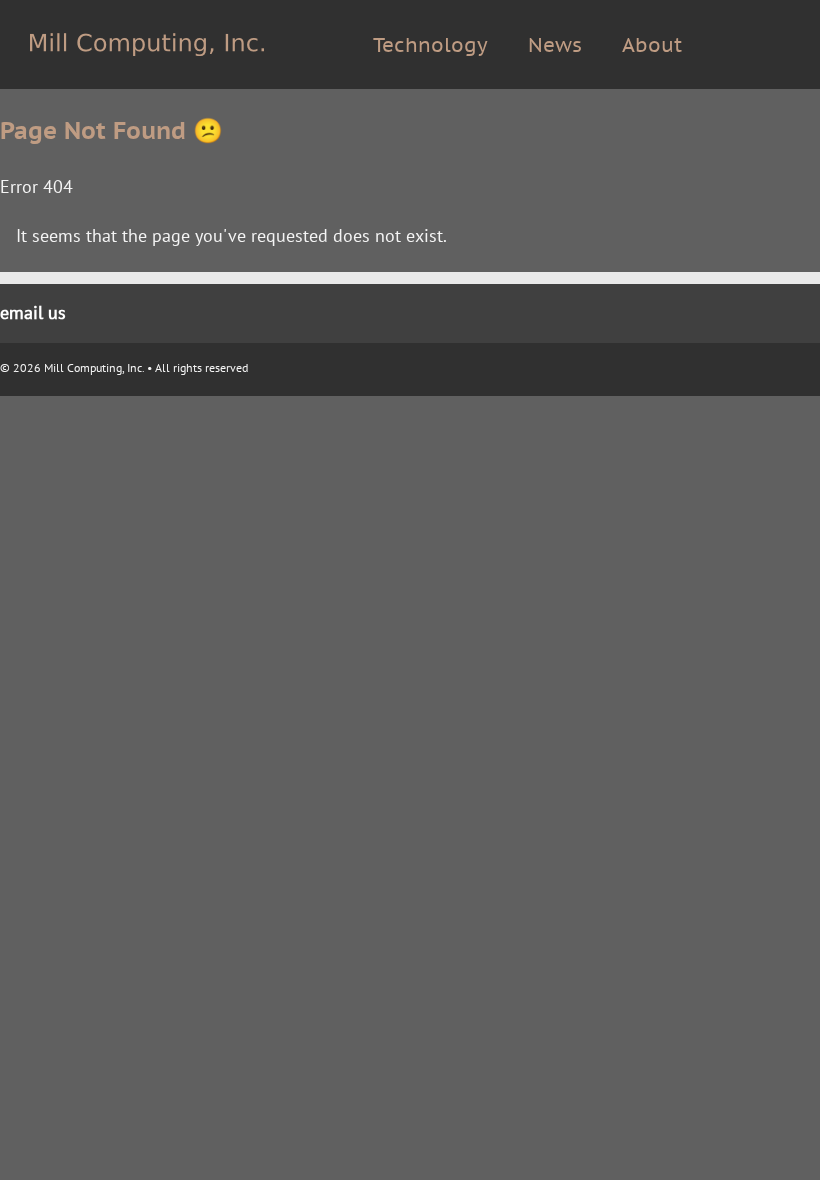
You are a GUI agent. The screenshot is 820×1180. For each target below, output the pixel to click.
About (652, 45)
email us (33, 312)
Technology (430, 45)
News (555, 45)
